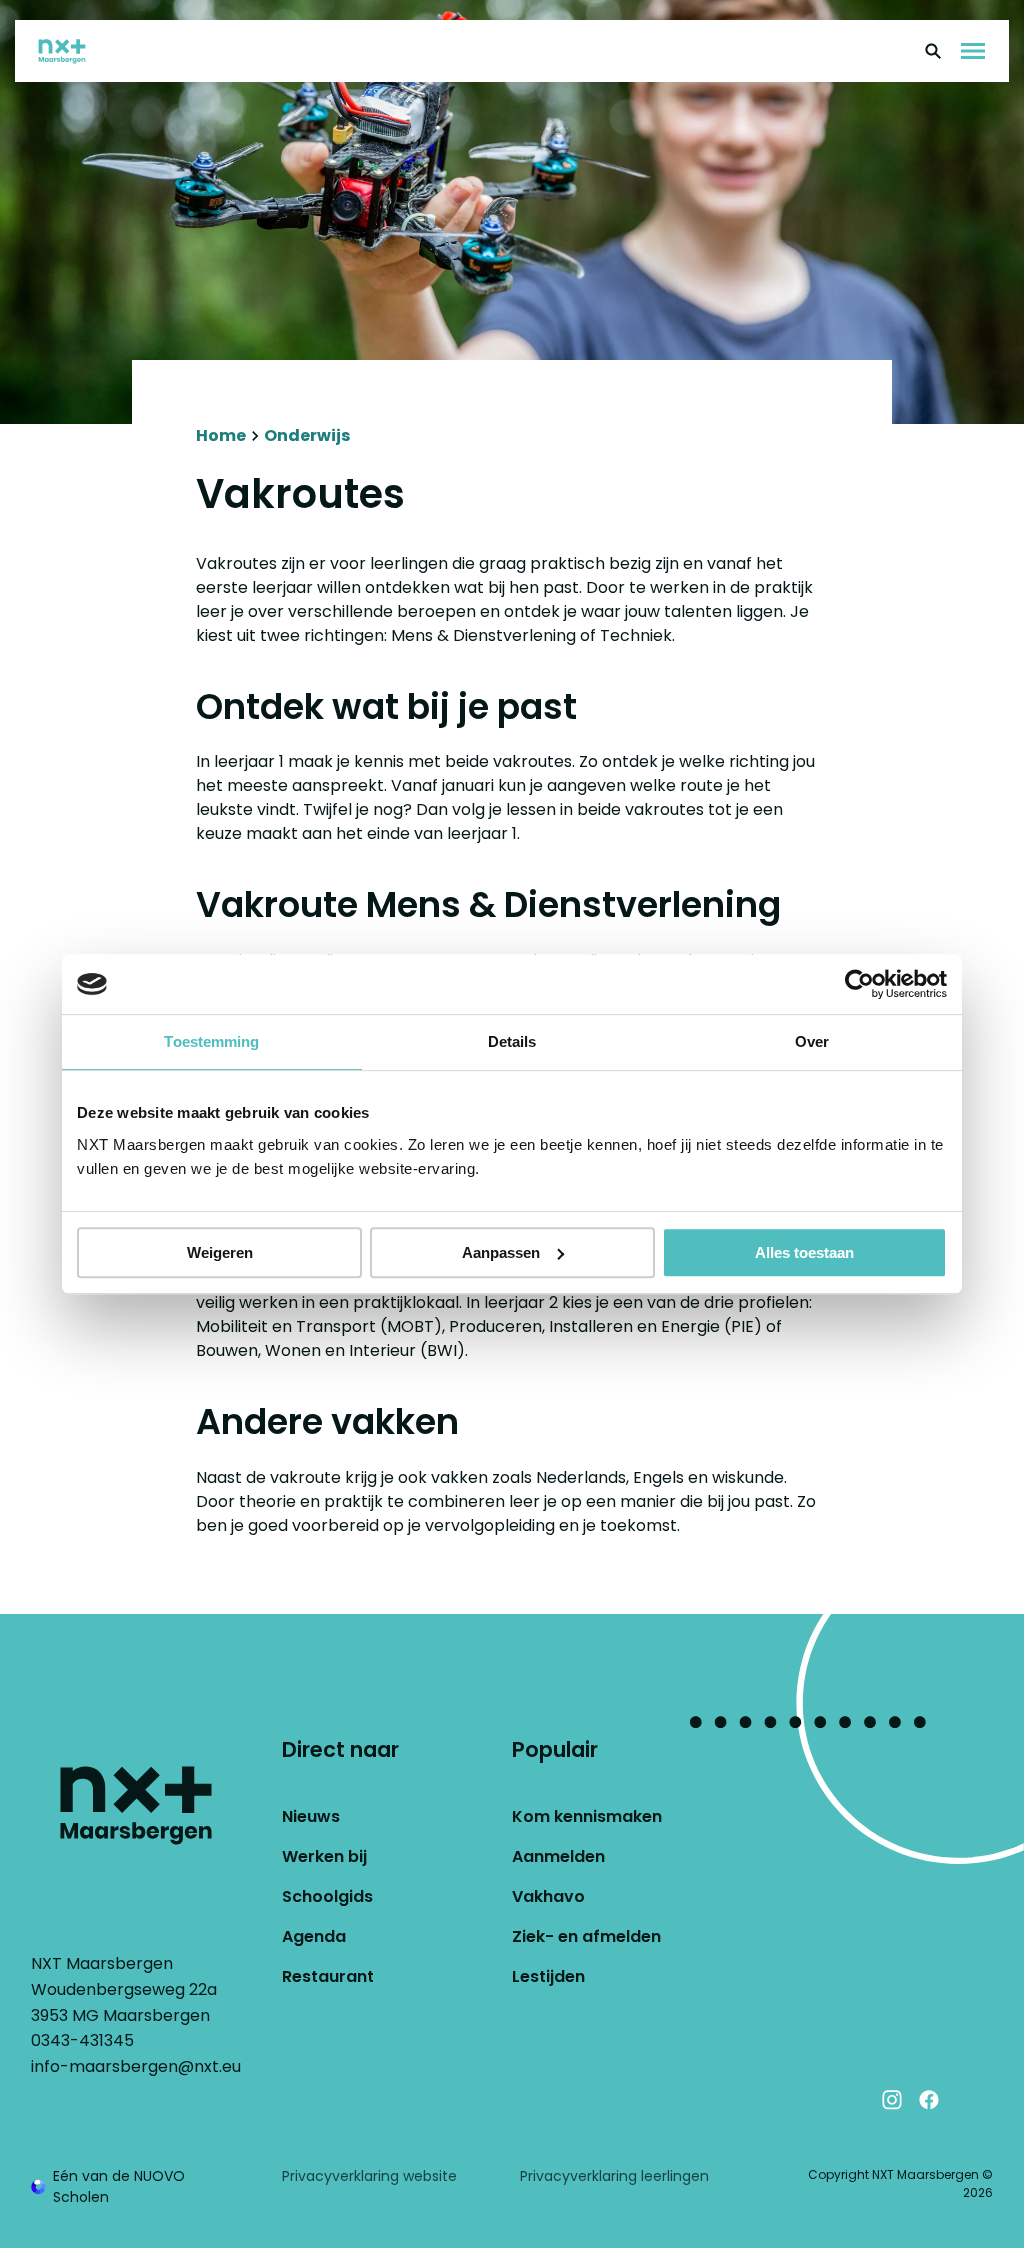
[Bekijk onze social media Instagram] (892, 2100)
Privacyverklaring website (369, 2176)
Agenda (314, 1936)
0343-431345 (82, 2040)
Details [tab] (512, 1041)
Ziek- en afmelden (586, 1936)
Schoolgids (327, 1896)
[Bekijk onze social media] (966, 2100)
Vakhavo (548, 1896)
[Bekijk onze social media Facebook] (929, 2100)
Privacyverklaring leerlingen (614, 2176)
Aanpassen (501, 1252)
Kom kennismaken (587, 1816)
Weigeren (220, 1252)
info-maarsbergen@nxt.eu (136, 2066)
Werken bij (324, 1856)
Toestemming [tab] (211, 1041)
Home (221, 435)
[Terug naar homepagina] (71, 51)
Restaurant (328, 1976)
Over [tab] (812, 1041)
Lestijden (548, 1976)
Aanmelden (558, 1856)
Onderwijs (307, 435)
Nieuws (311, 1816)
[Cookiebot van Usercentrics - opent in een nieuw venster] (859, 984)
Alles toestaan (804, 1252)
